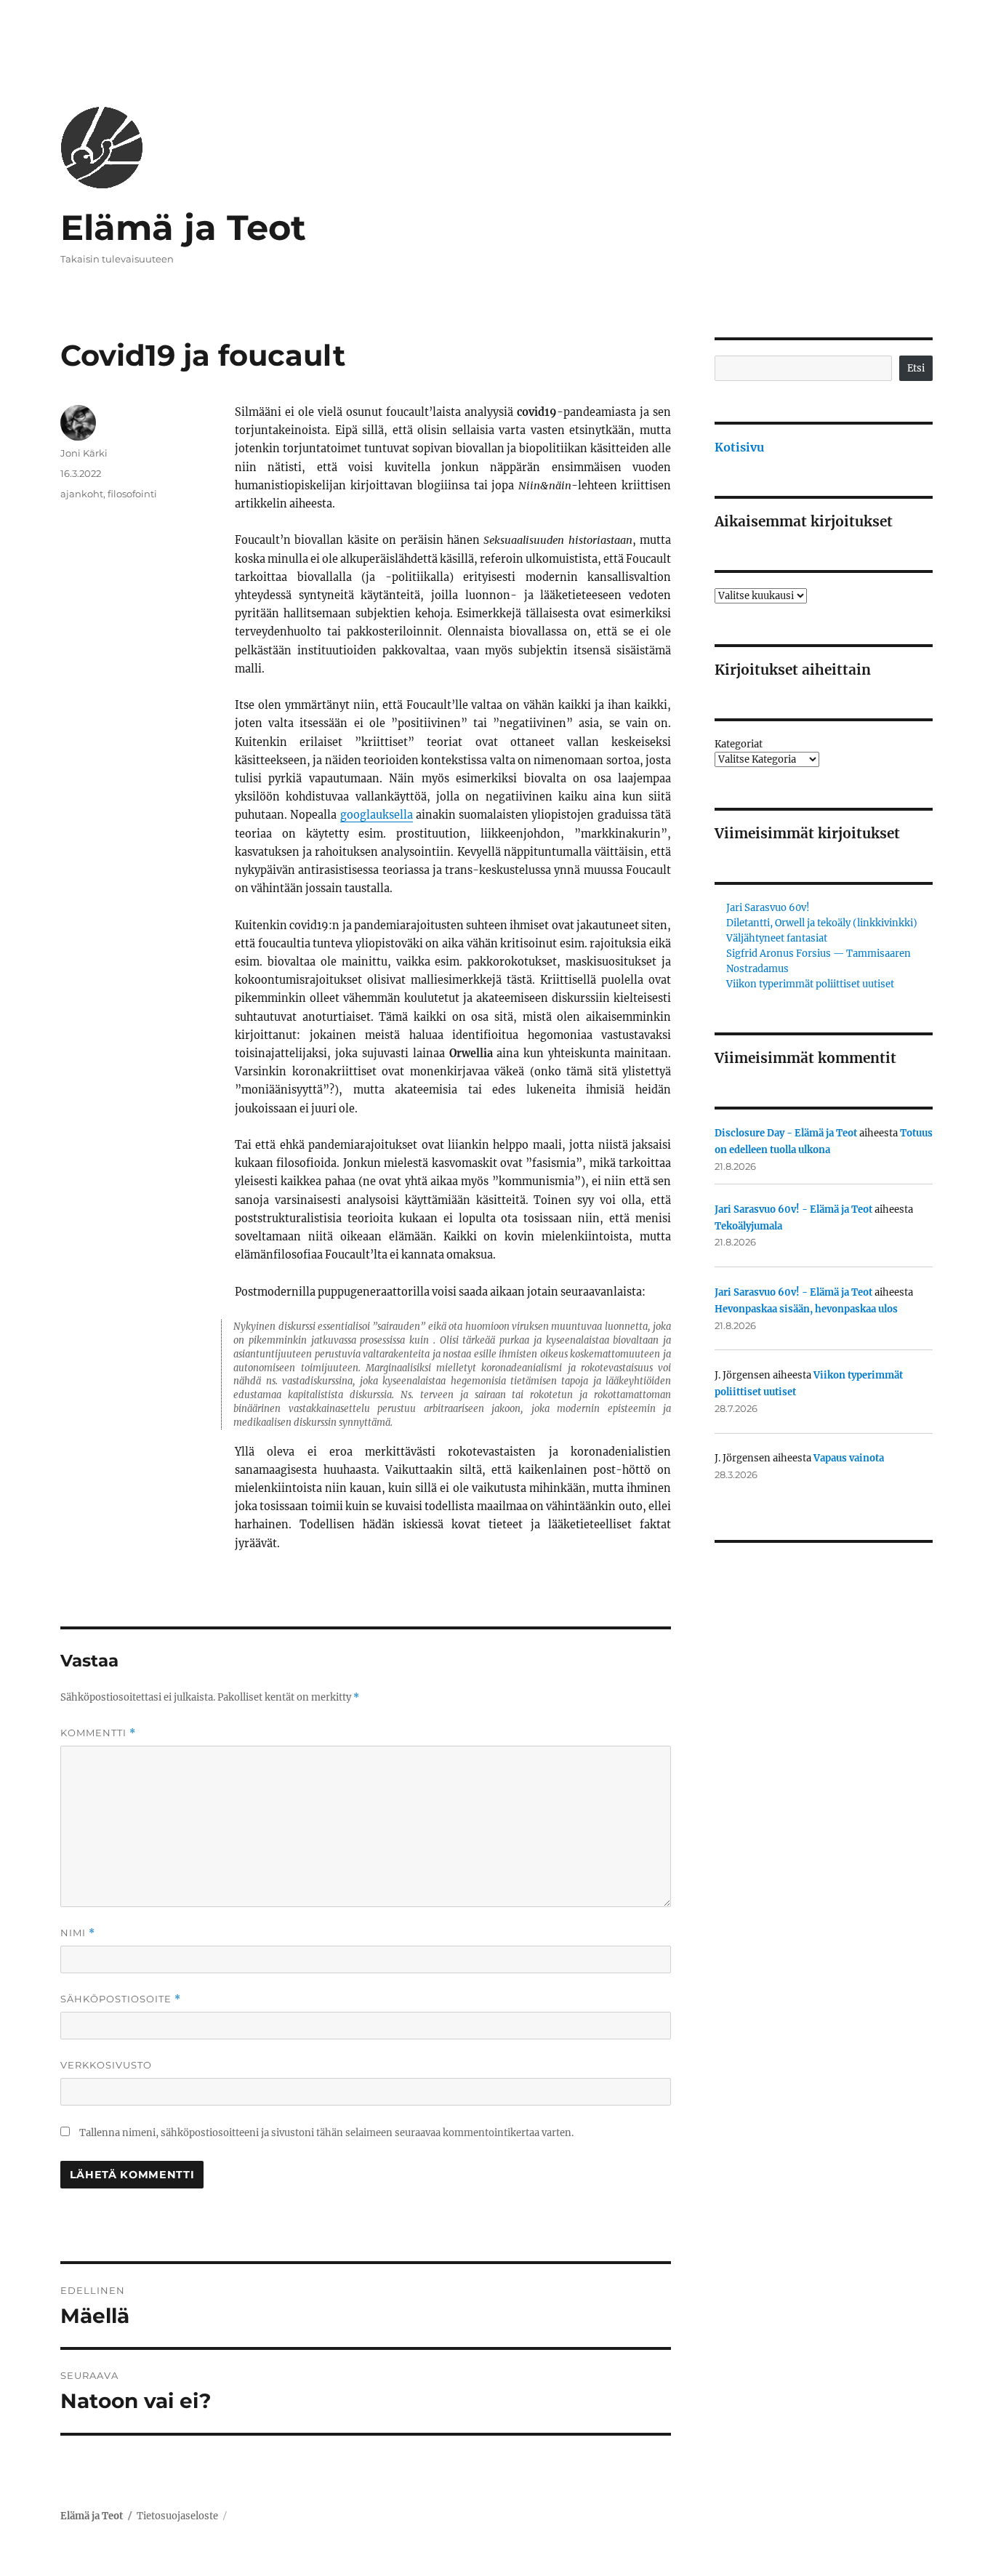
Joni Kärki (84, 453)
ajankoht (82, 494)
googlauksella (377, 815)
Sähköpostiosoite (121, 1999)
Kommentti (98, 1733)
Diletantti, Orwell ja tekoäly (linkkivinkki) (822, 923)
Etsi (916, 368)
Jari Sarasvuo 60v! (768, 908)
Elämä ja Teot (183, 228)
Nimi (78, 1933)
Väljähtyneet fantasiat (777, 938)
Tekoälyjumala (748, 1226)
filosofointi (132, 494)
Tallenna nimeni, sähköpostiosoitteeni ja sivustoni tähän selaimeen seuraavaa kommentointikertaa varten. (326, 2133)
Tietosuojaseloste (177, 2516)
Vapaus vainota (849, 1458)
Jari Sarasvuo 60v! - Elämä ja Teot (793, 1209)
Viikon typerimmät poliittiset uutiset (810, 984)
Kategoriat (739, 744)
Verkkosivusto (106, 2065)
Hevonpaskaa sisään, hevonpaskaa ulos (806, 1309)
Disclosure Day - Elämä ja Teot (786, 1133)
